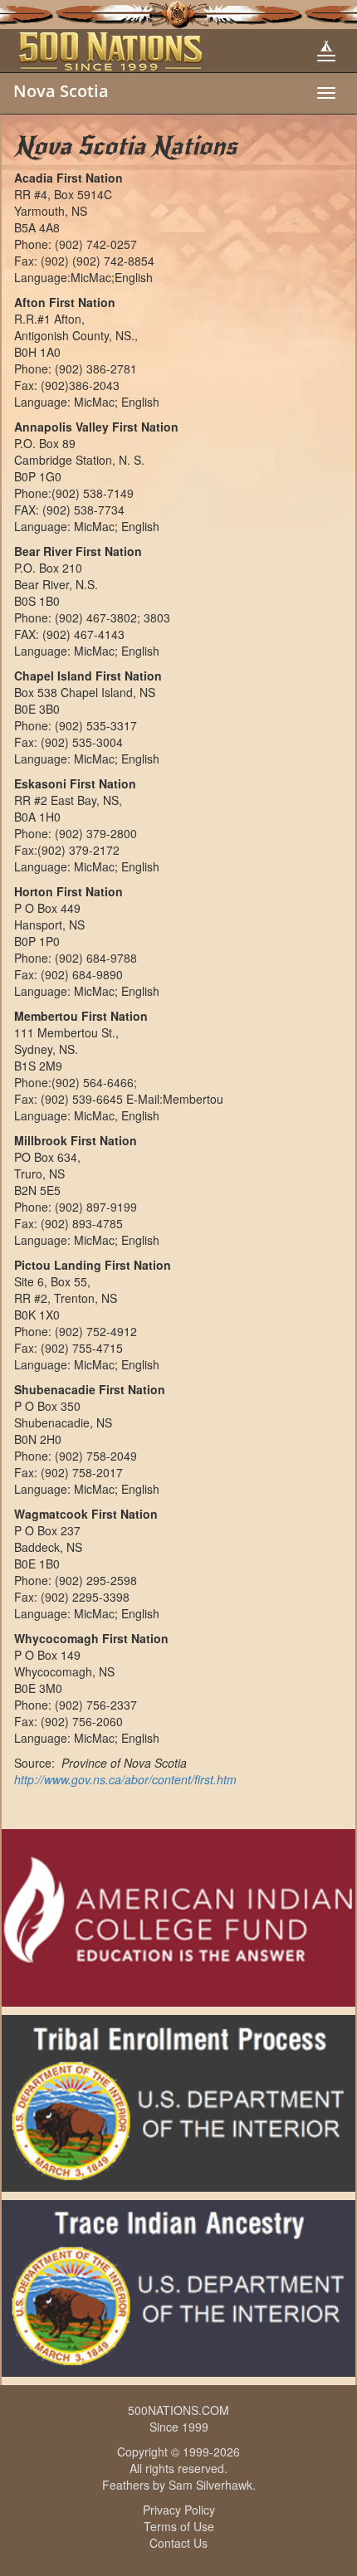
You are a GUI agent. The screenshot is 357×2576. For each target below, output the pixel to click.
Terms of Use (179, 2526)
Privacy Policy (179, 2510)
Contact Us (178, 2543)
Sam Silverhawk (210, 2485)
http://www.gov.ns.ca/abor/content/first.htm (125, 1779)
